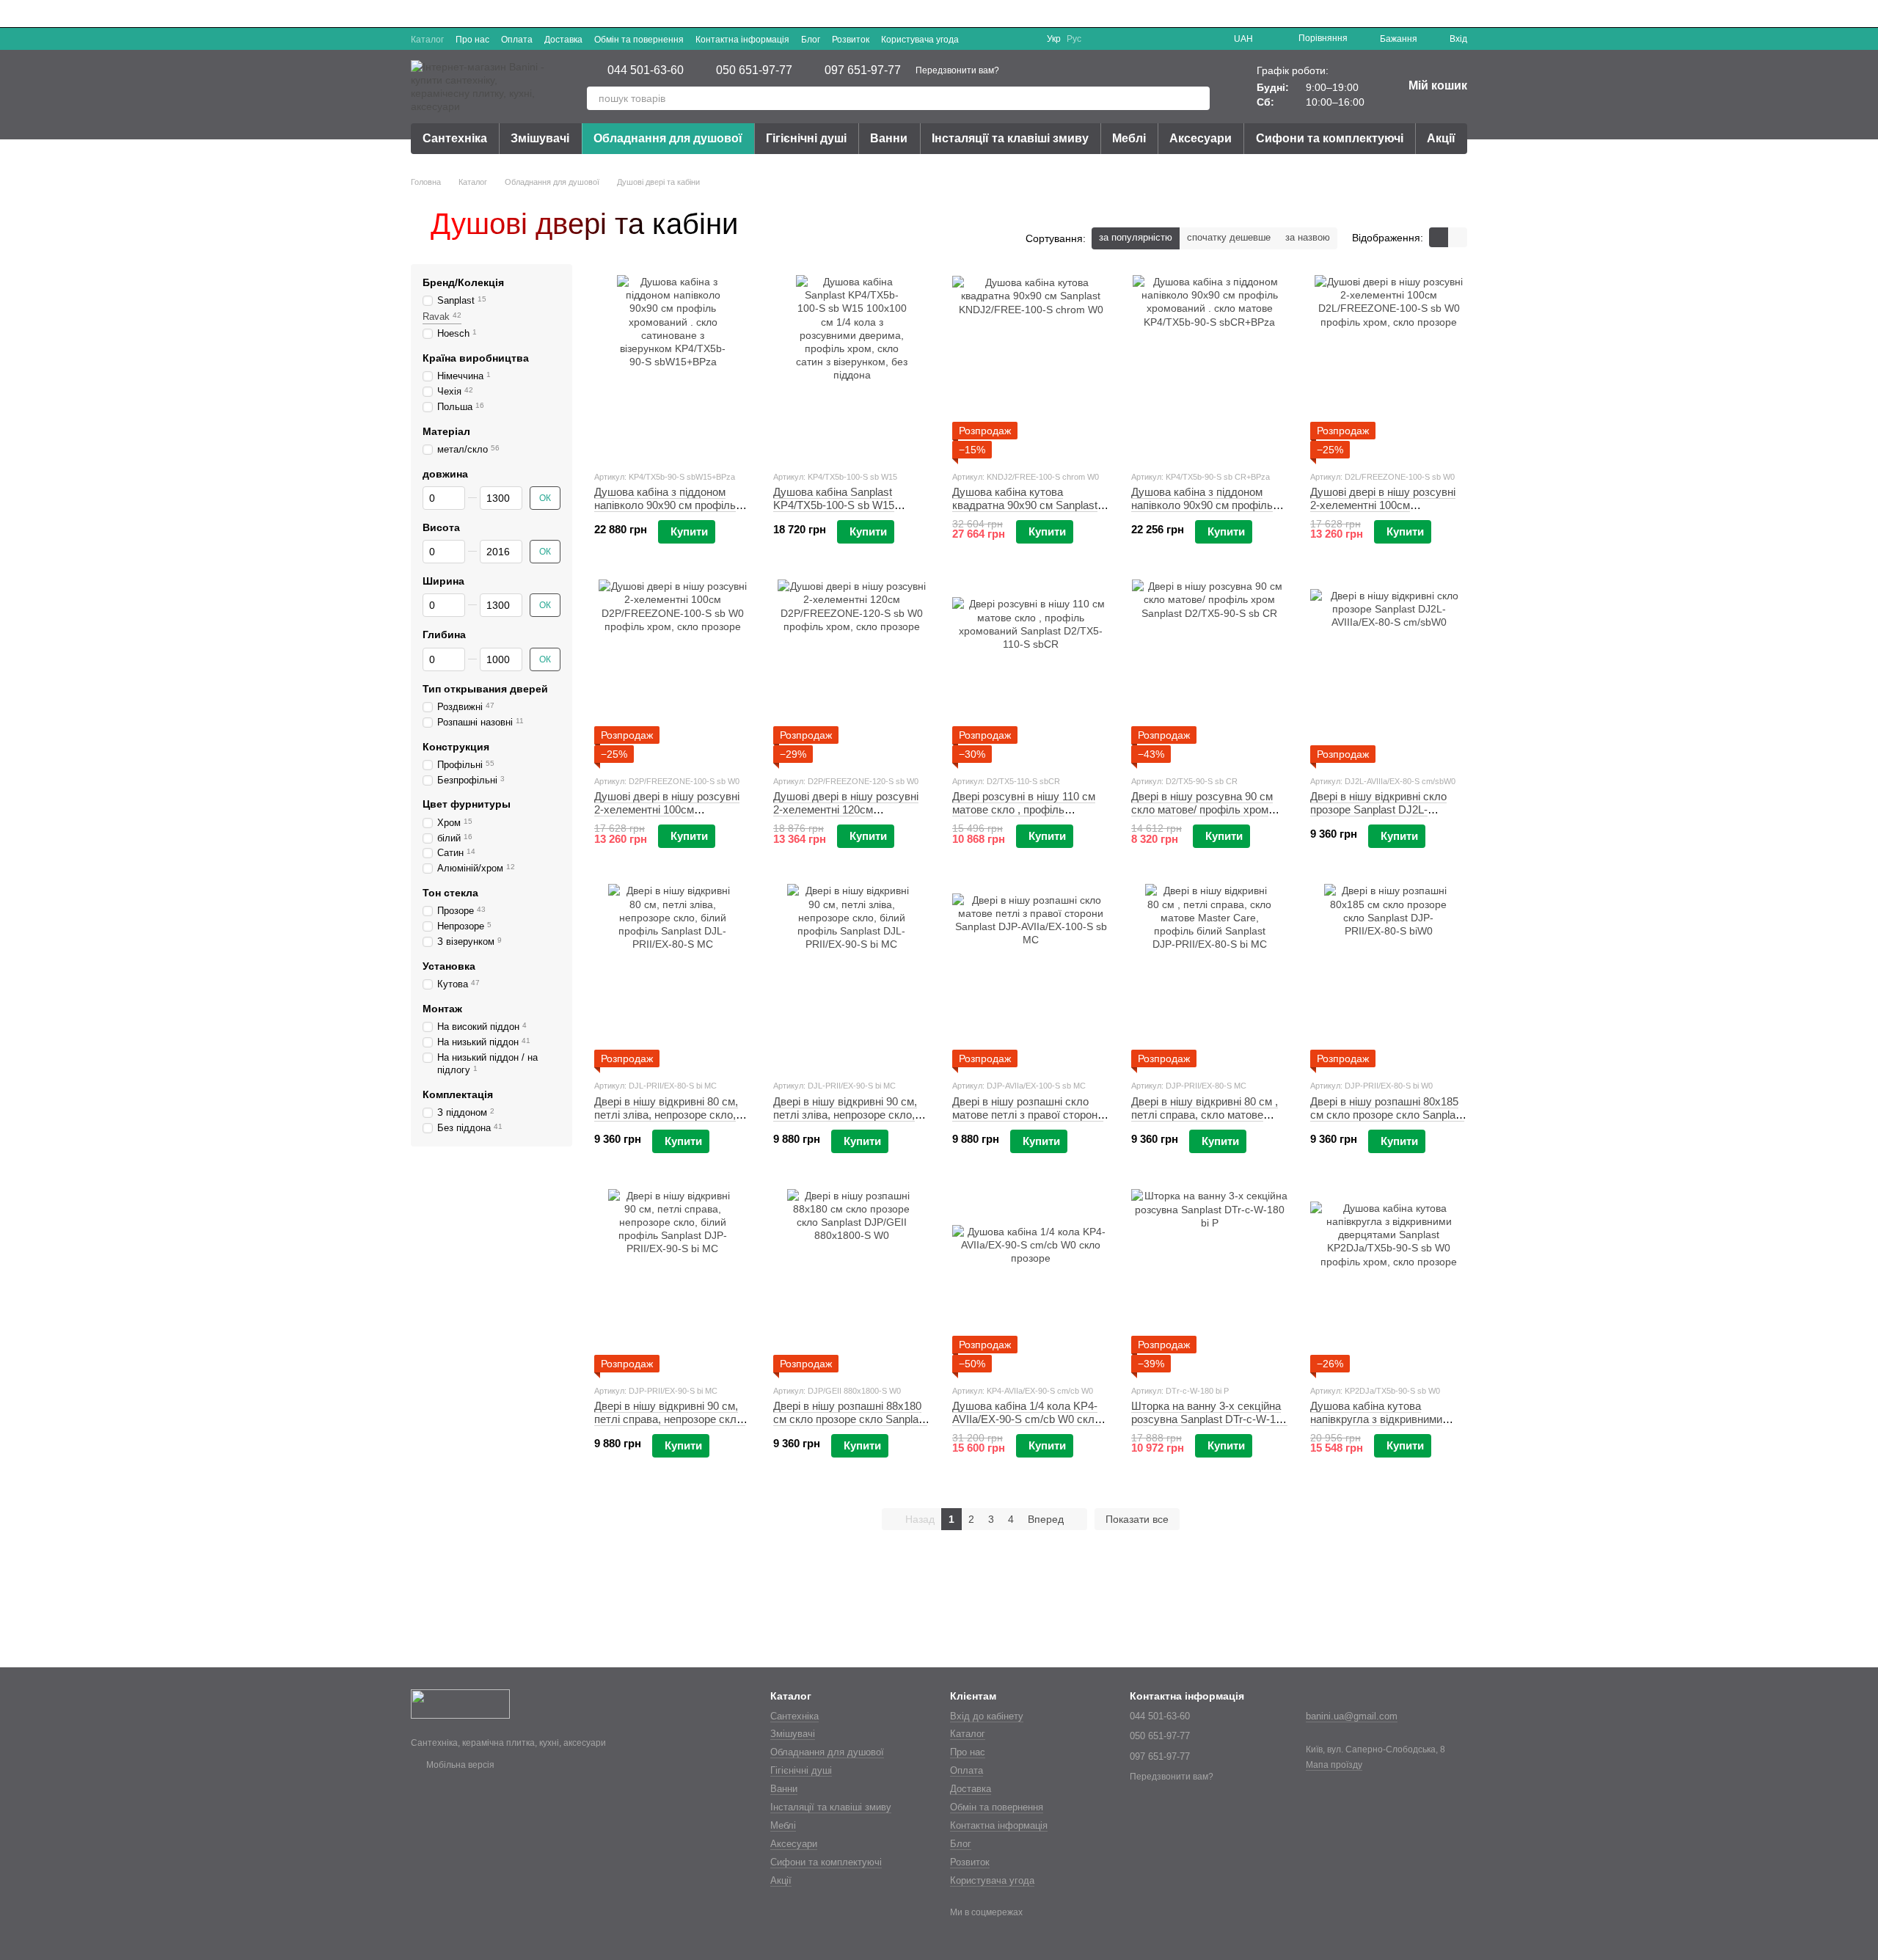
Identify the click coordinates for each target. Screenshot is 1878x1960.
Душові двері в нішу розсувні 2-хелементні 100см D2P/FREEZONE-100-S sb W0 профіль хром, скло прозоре (669, 816)
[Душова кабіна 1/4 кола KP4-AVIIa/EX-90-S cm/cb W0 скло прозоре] (1031, 1281)
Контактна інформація (742, 40)
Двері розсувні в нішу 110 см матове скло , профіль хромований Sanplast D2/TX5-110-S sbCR (1026, 816)
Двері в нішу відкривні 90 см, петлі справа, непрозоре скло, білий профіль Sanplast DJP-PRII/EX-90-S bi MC (670, 1426)
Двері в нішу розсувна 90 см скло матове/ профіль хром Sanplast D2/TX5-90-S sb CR (1202, 809)
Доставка (563, 40)
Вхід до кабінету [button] (987, 1716)
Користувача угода (920, 40)
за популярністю (1136, 237)
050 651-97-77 (754, 70)
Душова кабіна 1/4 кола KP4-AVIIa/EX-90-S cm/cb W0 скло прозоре (1026, 1419)
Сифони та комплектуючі (1330, 138)
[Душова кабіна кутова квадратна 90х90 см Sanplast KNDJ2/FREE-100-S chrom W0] (1031, 367)
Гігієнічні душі (806, 138)
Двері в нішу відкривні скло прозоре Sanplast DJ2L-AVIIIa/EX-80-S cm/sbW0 (1378, 809)
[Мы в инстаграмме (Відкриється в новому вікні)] (1026, 39)
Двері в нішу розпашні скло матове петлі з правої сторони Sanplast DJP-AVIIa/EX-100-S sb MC (1028, 1121)
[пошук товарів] (1198, 98)
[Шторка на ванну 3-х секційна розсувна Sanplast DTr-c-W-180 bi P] (1210, 1281)
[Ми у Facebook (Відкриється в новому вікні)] (991, 39)
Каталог (427, 40)
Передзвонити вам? (957, 70)
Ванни (889, 138)
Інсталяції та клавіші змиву (1010, 138)
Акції (1441, 138)
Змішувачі (540, 138)
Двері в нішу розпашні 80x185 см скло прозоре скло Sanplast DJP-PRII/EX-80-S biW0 (1387, 1115)
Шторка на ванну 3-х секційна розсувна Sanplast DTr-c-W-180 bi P (1209, 1419)
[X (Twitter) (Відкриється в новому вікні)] (1009, 39)
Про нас (472, 40)
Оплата (517, 40)
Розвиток (851, 40)
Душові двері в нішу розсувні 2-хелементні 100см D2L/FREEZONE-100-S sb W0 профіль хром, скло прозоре (1385, 512)
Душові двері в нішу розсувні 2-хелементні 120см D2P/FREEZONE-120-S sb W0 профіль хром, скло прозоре (848, 816)
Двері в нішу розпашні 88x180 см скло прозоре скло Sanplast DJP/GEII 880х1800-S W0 (850, 1419)
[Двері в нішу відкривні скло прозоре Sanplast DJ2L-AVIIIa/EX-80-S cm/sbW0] (1389, 671)
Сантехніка (455, 138)
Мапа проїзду (1334, 1765)
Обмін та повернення (639, 40)
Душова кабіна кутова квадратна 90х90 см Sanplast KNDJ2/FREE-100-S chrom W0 (1028, 505)
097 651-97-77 (863, 70)
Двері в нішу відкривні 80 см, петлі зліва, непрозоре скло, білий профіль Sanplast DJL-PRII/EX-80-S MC (666, 1121)
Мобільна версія (459, 1765)
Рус (1074, 39)
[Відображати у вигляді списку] (1458, 237)
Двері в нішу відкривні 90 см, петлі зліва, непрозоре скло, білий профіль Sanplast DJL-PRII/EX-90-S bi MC (845, 1121)
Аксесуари (1201, 138)
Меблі (1129, 138)
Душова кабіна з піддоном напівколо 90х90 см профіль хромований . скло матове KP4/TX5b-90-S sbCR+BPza (1202, 512)
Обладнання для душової (668, 138)
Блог (811, 40)
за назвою (1308, 237)
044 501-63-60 (646, 70)
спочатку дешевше (1229, 237)
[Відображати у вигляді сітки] (1439, 237)
